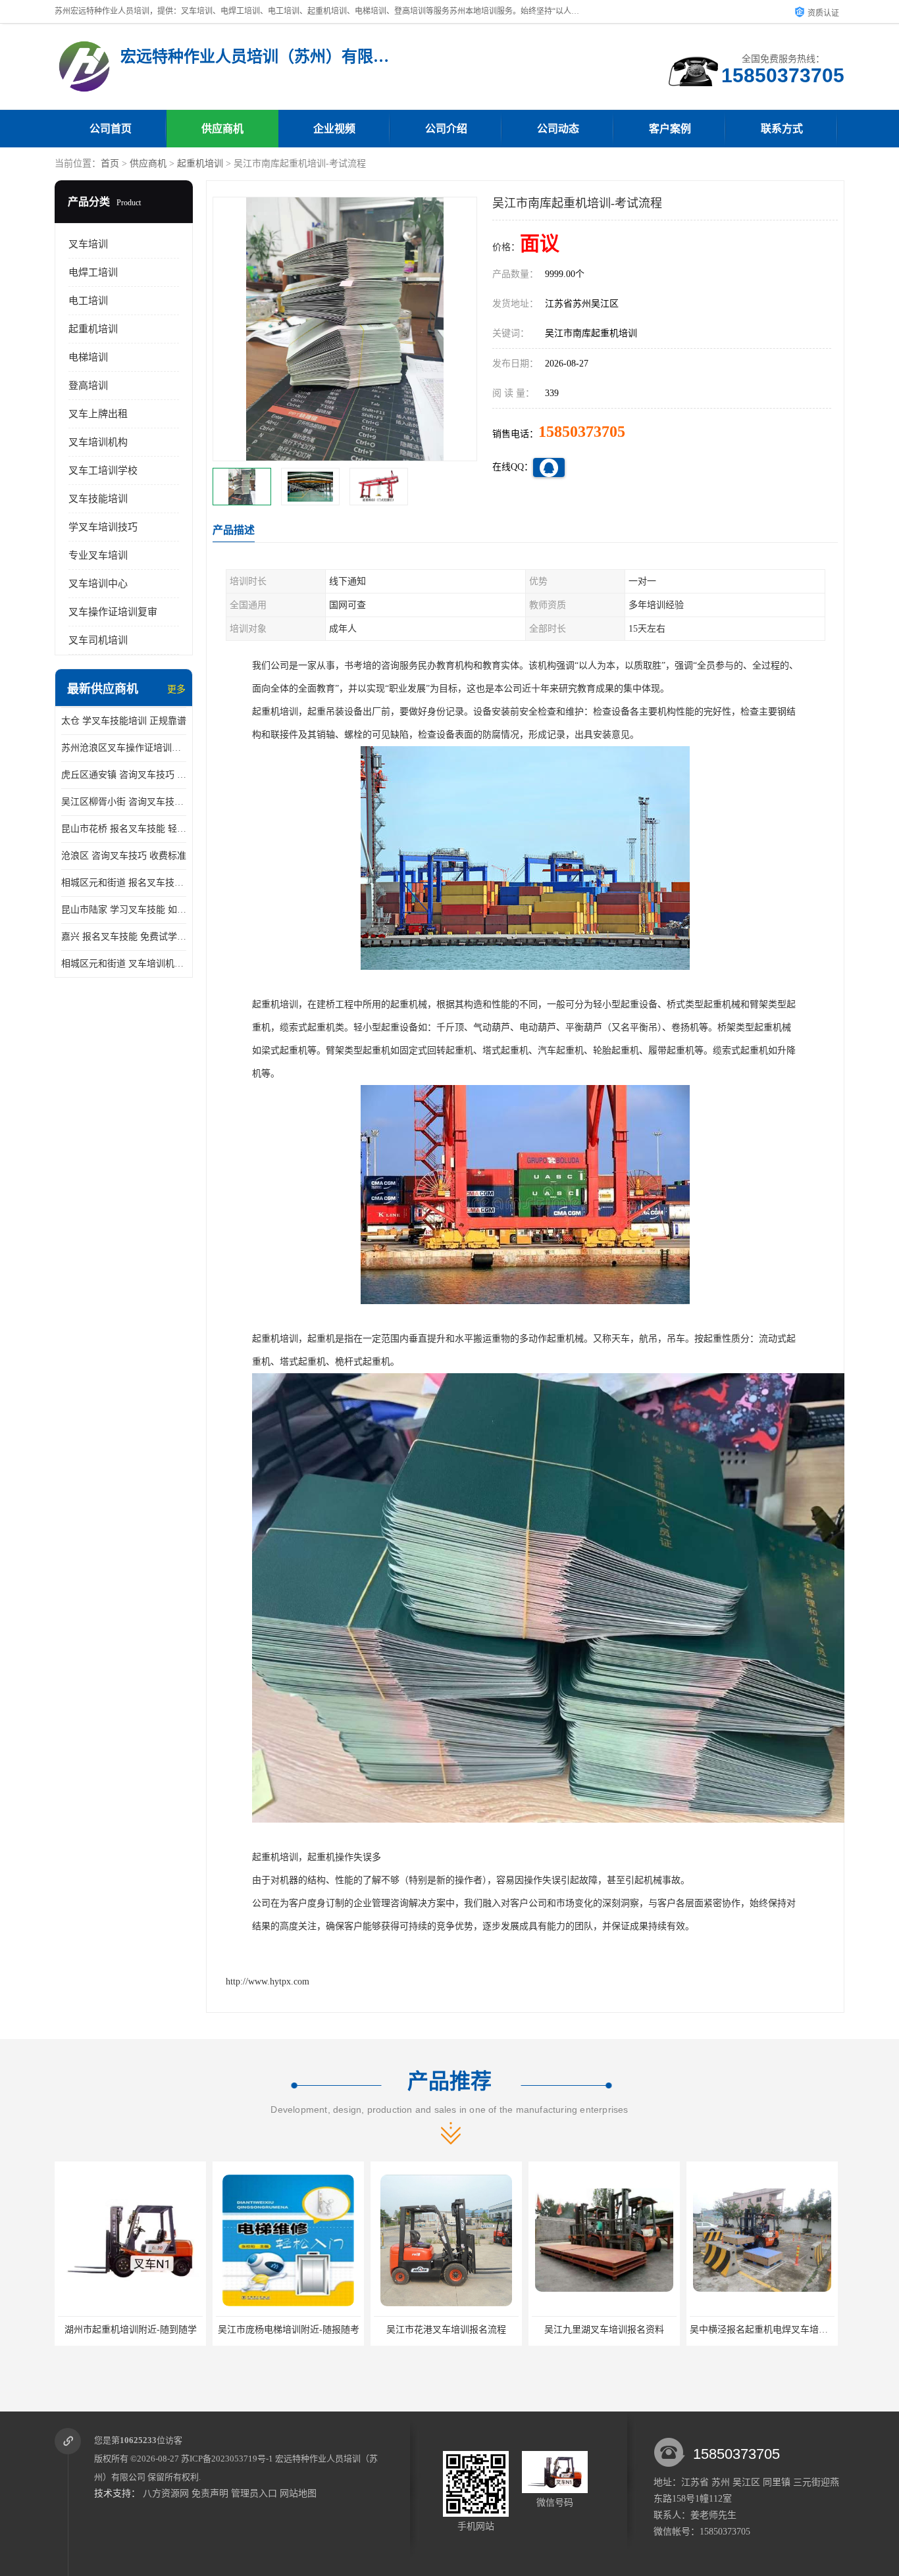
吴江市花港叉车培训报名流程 (288, 2330)
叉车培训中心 (98, 584)
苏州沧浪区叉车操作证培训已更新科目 (124, 748)
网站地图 (298, 2493)
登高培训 (88, 386)
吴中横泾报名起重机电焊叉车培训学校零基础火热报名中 (647, 2330)
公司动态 (558, 129)
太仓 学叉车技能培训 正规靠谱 (124, 721)
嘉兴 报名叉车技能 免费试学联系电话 (124, 937)
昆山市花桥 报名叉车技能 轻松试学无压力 (124, 829)
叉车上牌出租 (98, 414)
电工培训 (88, 301)
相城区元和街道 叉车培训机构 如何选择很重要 (124, 964)
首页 (110, 164)
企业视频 (334, 129)
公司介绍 (446, 129)
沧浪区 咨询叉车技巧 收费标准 (124, 856)
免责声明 (210, 2493)
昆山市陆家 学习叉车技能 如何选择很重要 (124, 910)
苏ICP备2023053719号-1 (227, 2459)
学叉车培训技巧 (103, 527)
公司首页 (111, 129)
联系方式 (782, 129)
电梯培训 (88, 357)
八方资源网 (166, 2493)
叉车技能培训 (98, 499)
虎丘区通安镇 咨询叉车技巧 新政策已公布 (124, 775)
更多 (176, 689)
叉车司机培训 (98, 640)
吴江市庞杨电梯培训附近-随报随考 (131, 2330)
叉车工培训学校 (103, 470)
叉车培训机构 (98, 442)
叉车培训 (88, 244)
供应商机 (222, 129)
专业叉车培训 (98, 555)
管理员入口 (254, 2493)
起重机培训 (200, 164)
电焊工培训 (93, 272)
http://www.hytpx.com (268, 1982)
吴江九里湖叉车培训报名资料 (446, 2330)
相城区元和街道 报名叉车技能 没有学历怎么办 (124, 883)
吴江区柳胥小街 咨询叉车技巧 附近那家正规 (124, 802)
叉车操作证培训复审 (113, 612)
